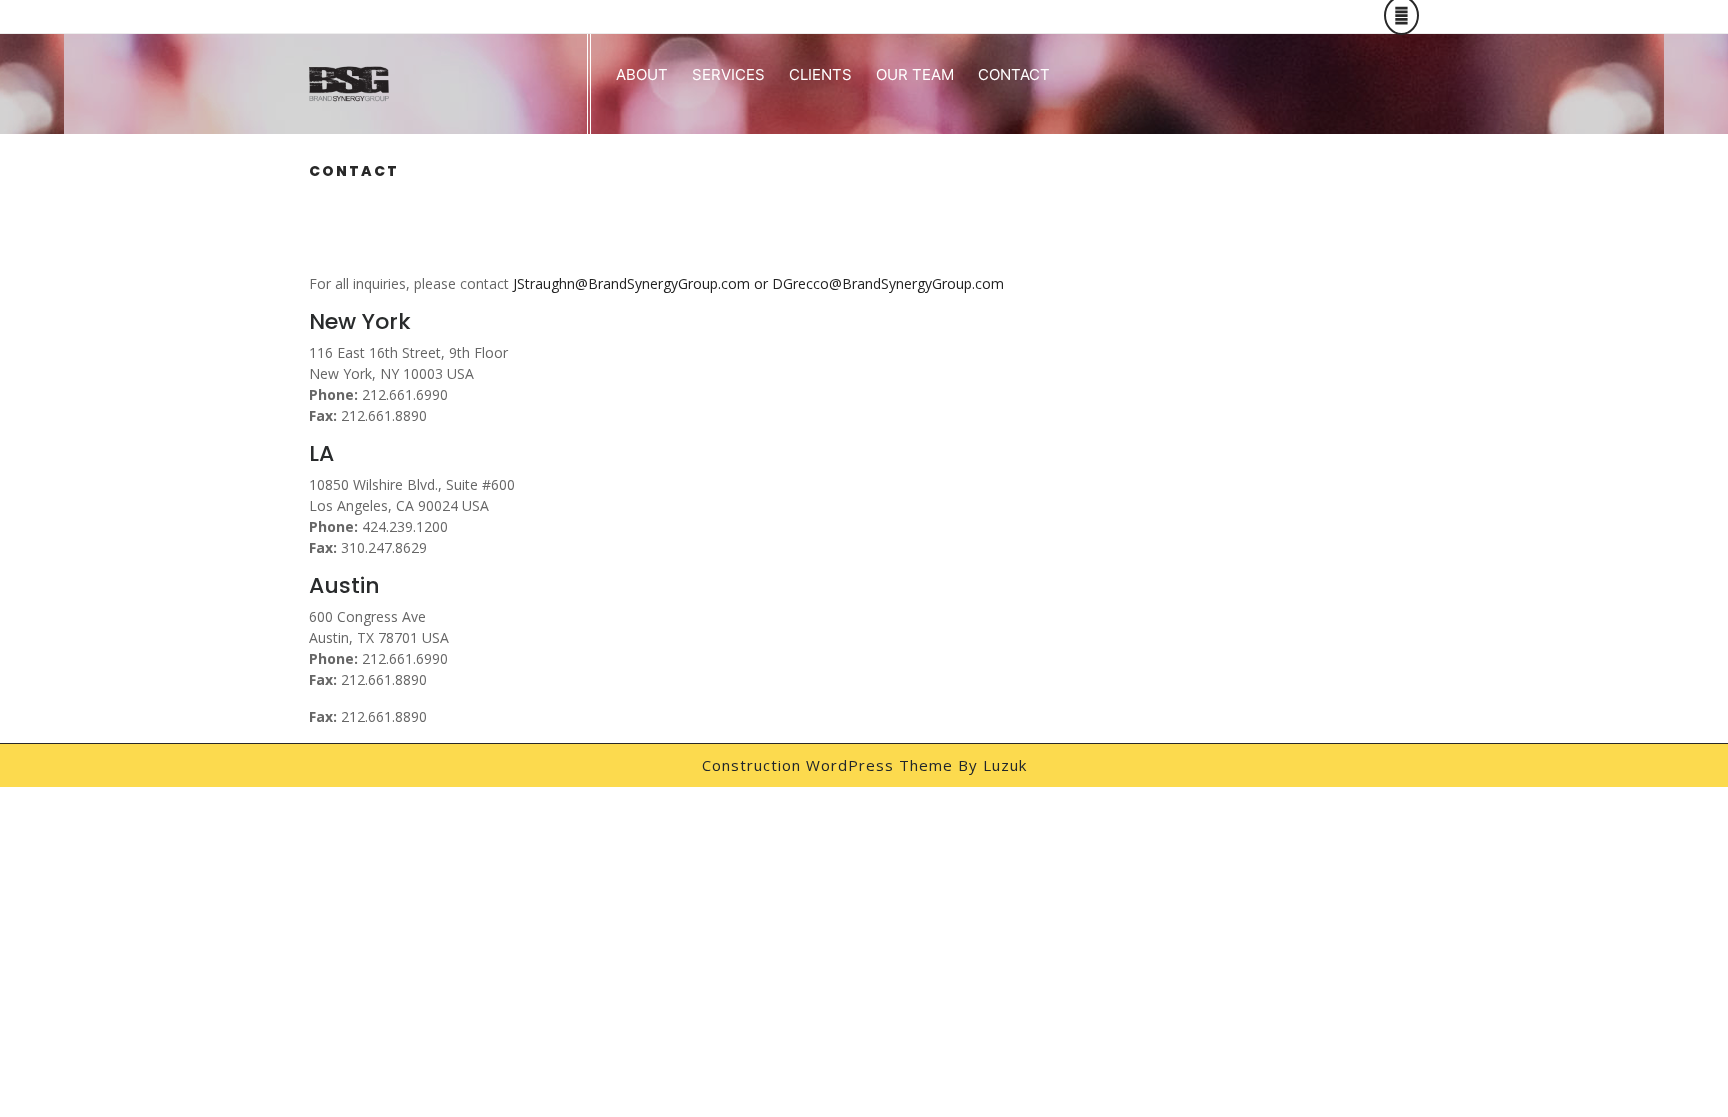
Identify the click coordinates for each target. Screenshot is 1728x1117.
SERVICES (728, 74)
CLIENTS (820, 74)
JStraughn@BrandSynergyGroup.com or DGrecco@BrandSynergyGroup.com (758, 283)
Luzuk (1005, 765)
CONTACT (1014, 74)
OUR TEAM (915, 74)
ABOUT (642, 74)
